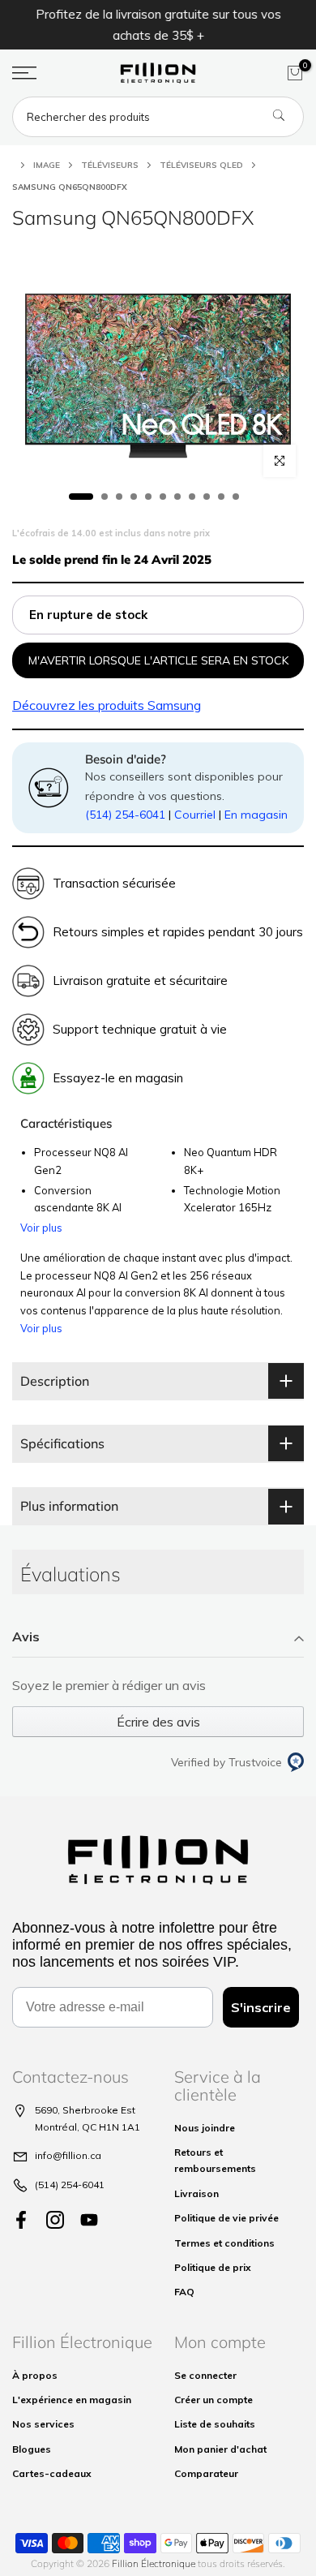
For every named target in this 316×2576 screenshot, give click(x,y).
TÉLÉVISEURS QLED (201, 165)
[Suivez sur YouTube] (89, 2220)
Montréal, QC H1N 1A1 (88, 2127)
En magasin (256, 815)
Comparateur (206, 2473)
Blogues (32, 2449)
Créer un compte (214, 2400)
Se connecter (205, 2375)
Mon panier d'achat (220, 2449)
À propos (35, 2375)
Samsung (107, 705)
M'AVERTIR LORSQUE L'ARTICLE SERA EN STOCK (158, 660)
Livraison (196, 2193)
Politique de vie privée (226, 2218)
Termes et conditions (224, 2243)
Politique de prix (213, 2267)
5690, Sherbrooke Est (85, 2110)
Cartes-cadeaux (52, 2473)
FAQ (184, 2292)
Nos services (43, 2424)
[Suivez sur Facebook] (21, 2220)
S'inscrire (261, 2007)
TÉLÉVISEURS (110, 165)
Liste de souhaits (215, 2424)
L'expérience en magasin (72, 2400)
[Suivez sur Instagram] (55, 2220)
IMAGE (47, 165)
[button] (158, 1638)
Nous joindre (205, 2128)
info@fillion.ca (68, 2155)
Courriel (195, 815)
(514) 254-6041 (125, 815)
